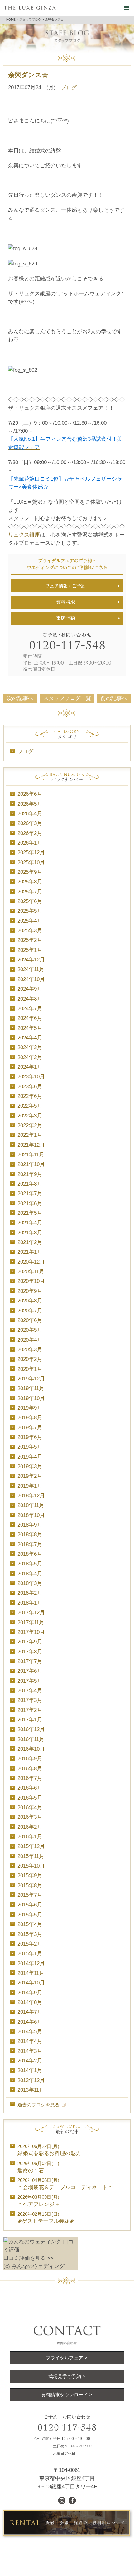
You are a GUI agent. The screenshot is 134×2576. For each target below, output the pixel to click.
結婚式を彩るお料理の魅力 (49, 2150)
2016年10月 (31, 1749)
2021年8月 (30, 1184)
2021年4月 (30, 1223)
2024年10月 (31, 979)
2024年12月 (31, 960)
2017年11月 (31, 1622)
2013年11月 (31, 2090)
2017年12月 (31, 1612)
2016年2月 (30, 1827)
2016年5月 (30, 1798)
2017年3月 (30, 1700)
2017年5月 (30, 1681)
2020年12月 (31, 1262)
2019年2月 (30, 1476)
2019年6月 (30, 1437)
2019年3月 (30, 1466)
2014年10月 (31, 1983)
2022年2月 (30, 1125)
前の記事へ (114, 698)
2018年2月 (30, 1593)
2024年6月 (30, 1018)
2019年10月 (31, 1398)
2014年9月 (30, 1993)
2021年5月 (30, 1213)
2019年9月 (30, 1408)
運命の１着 (38, 2167)
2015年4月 (30, 1924)
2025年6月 (30, 901)
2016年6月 (30, 1788)
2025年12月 (31, 852)
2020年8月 (30, 1301)
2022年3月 (30, 1116)
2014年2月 (30, 2061)
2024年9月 (30, 989)
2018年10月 (31, 1515)
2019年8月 (30, 1417)
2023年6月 (30, 1086)
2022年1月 (30, 1135)
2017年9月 (30, 1642)
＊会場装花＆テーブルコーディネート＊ (65, 2184)
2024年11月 (31, 969)
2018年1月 (30, 1603)
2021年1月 (30, 1252)
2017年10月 (31, 1632)
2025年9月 (30, 872)
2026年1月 (30, 843)
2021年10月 (31, 1164)
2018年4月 (30, 1574)
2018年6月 (30, 1554)
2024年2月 (30, 1057)
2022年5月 (30, 1106)
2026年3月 (30, 823)
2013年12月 (31, 2080)
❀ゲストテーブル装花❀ (46, 2218)
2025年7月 (30, 892)
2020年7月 (30, 1311)
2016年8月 (30, 1768)
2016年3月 (30, 1817)
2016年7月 (30, 1778)
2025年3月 (30, 930)
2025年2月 (30, 940)
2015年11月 (31, 1856)
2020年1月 (30, 1369)
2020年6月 (30, 1320)
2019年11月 (31, 1388)
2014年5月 (30, 2031)
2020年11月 (31, 1271)
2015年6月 (30, 1905)
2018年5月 (30, 1564)
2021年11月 (31, 1154)
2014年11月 (31, 1973)
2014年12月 (31, 1963)
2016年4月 (30, 1807)
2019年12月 (31, 1379)
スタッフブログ (30, 19)
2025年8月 (30, 882)
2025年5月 (30, 911)
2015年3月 (30, 1934)
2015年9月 (30, 1875)
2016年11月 (31, 1739)
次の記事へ (20, 698)
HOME (11, 19)
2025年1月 (30, 950)
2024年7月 (30, 1008)
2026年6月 (30, 794)
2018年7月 (30, 1544)
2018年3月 (30, 1583)
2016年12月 (31, 1729)
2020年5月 (30, 1330)
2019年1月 (30, 1486)
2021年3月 (30, 1233)
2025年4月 (30, 921)
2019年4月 (30, 1457)
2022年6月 (30, 1096)
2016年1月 (30, 1836)
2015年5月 (30, 1915)
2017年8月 (30, 1652)
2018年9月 (30, 1525)
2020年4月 (30, 1340)
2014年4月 (30, 2041)
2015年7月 (30, 1895)
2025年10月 (31, 862)
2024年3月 (30, 1047)
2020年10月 (31, 1281)
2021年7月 (30, 1193)
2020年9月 (30, 1291)
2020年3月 (30, 1349)
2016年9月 (30, 1758)
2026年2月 (30, 833)
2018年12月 (31, 1495)
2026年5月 (30, 804)
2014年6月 (30, 2022)
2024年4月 (30, 1038)
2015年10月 (31, 1866)
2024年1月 (30, 1067)
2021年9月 (30, 1174)
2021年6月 (30, 1203)
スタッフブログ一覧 (67, 698)
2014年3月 (30, 2051)
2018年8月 (30, 1534)
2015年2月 (30, 1944)
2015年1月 (30, 1953)
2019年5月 (30, 1447)
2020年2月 (30, 1359)
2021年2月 (30, 1242)
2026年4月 (30, 813)
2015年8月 (30, 1885)
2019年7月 (30, 1427)
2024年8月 (30, 999)
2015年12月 (31, 1846)
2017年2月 (30, 1710)
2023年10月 (31, 1076)
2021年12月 (31, 1145)
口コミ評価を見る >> (29, 2258)
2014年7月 (30, 2012)
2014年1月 (30, 2070)
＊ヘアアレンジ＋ (39, 2200)
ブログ (69, 87)
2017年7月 (30, 1661)
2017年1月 (30, 1720)
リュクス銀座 (24, 535)
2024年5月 (30, 1028)
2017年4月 (30, 1690)
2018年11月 (31, 1505)
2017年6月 (30, 1671)
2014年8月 (30, 2002)
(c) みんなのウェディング (34, 2266)
